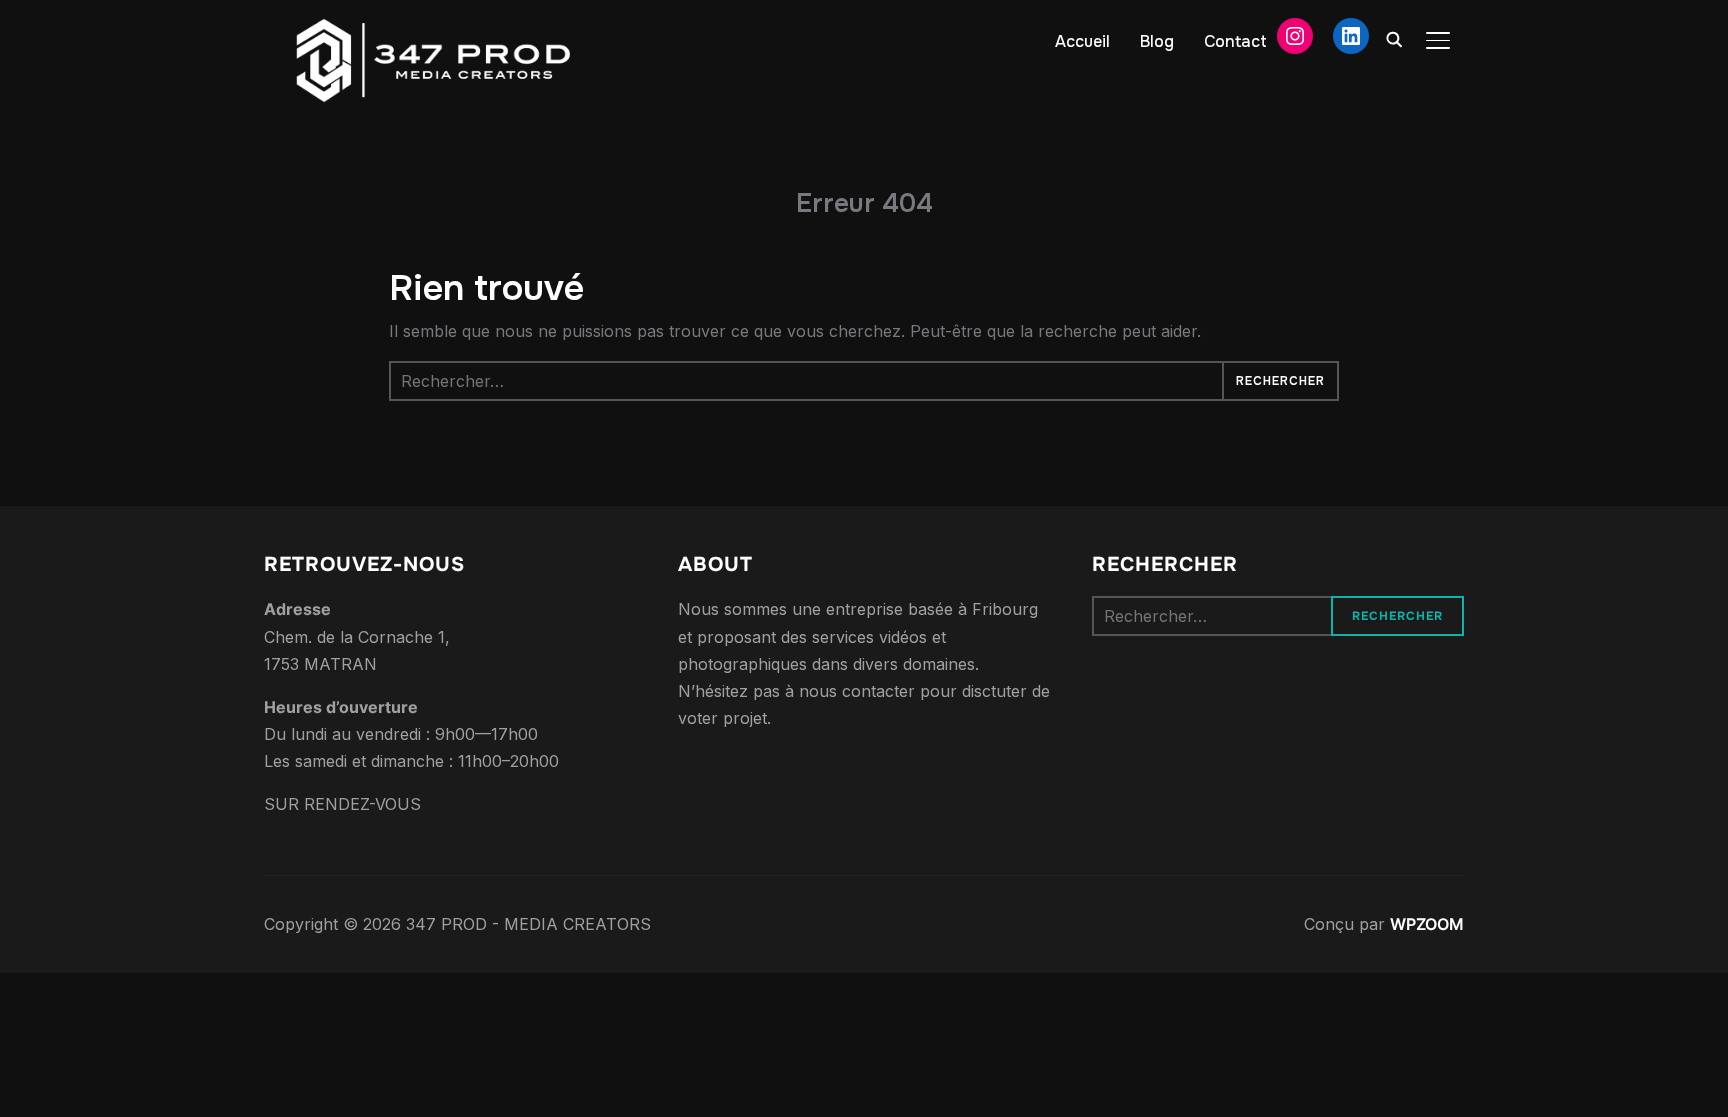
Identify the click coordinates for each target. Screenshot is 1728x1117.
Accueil (1082, 41)
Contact (1235, 41)
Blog (1157, 41)
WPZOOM (1427, 924)
